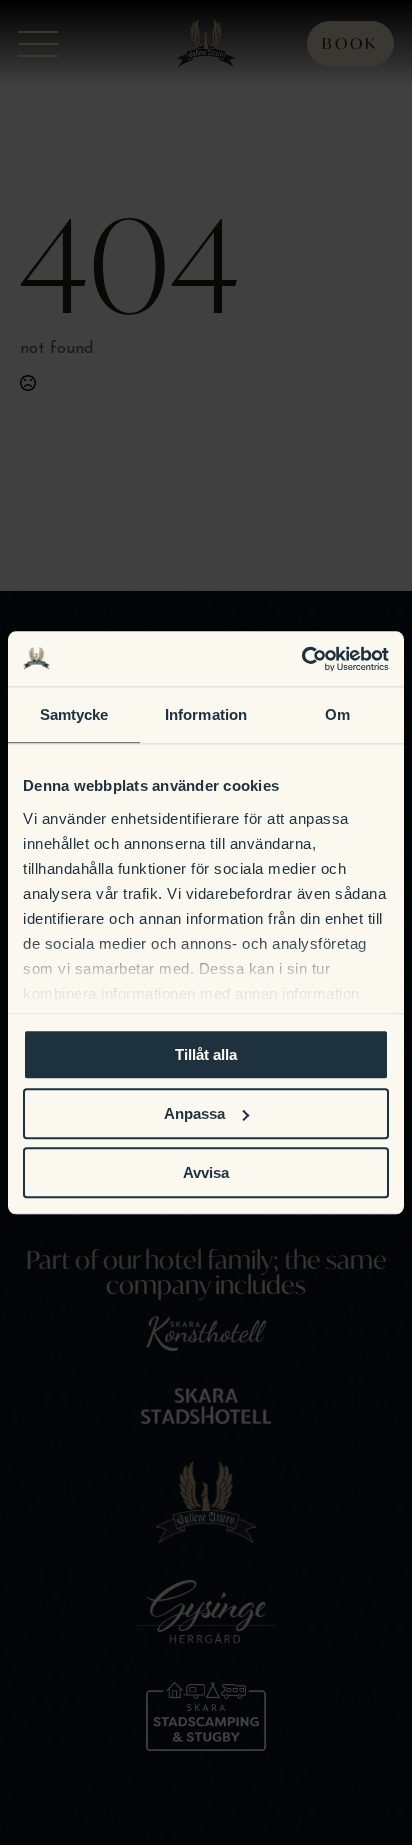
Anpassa (194, 1113)
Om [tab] (337, 714)
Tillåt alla (206, 1054)
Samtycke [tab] (74, 714)
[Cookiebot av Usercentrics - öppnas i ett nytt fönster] (301, 659)
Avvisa (206, 1172)
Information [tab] (206, 714)
